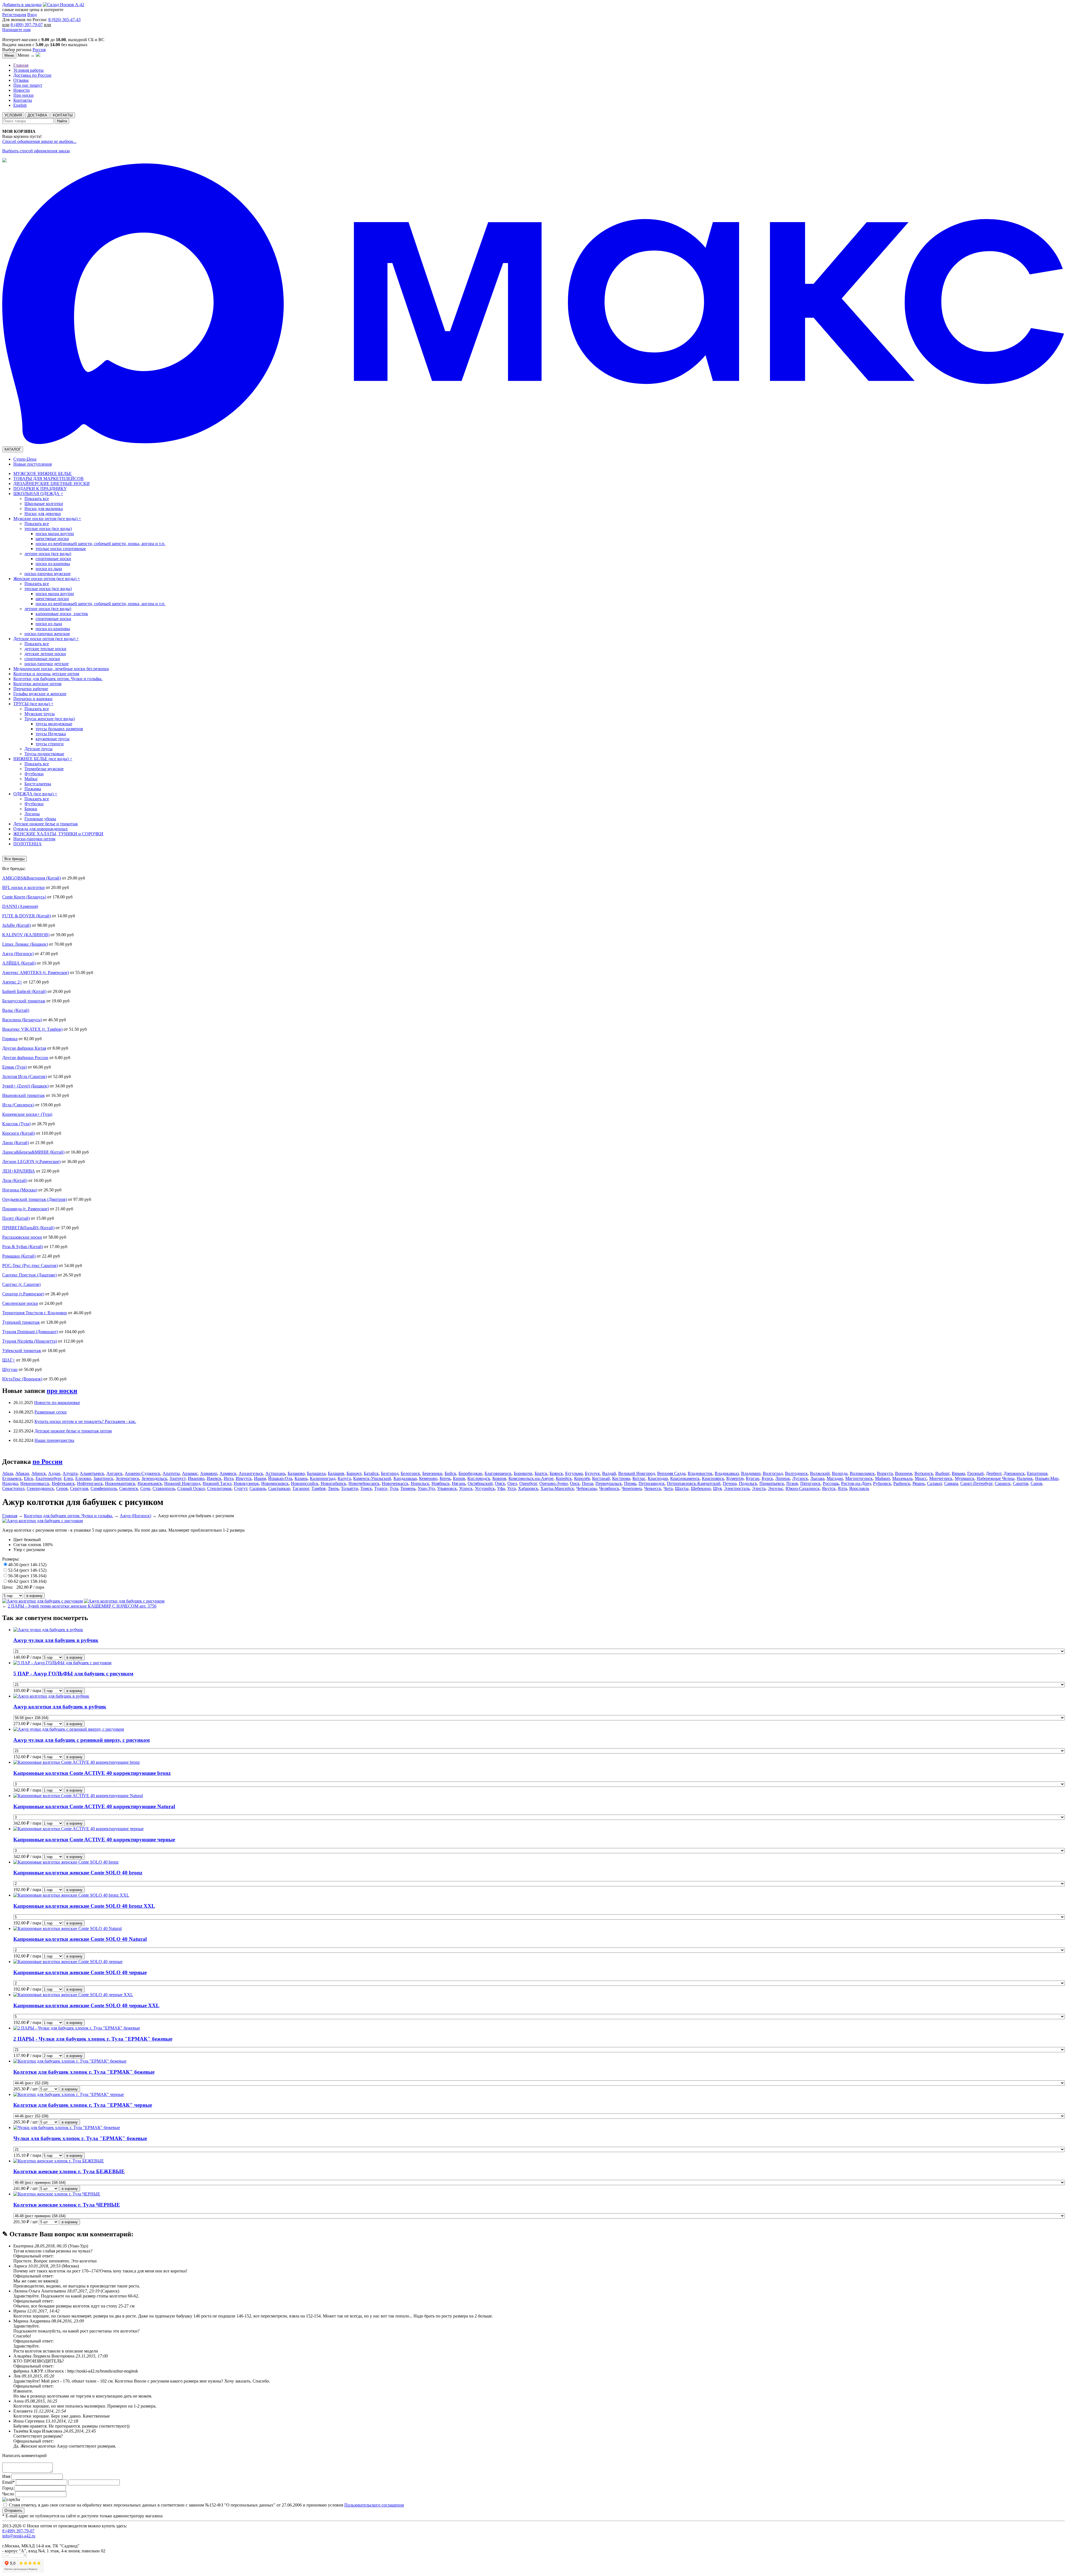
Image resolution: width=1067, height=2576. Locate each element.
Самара (951, 1483)
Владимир (751, 1473)
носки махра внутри (55, 534)
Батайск (371, 1473)
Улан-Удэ (426, 1488)
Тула (394, 1488)
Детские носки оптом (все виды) (46, 639)
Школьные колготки (44, 504)
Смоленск (129, 1488)
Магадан (835, 1478)
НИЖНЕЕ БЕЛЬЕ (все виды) (43, 759)
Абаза (8, 1473)
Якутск (829, 1488)
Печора (730, 1483)
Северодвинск (40, 1488)
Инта (229, 1478)
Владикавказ (727, 1473)
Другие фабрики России (25, 1058)
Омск (500, 1483)
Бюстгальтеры (38, 784)
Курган (753, 1478)
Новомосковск (275, 1483)
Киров (459, 1478)
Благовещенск (498, 1473)
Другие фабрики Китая (24, 1048)
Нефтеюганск (90, 1483)
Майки (31, 779)
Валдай (609, 1473)
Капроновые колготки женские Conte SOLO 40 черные (80, 1972)
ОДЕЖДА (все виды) (35, 794)
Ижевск (214, 1478)
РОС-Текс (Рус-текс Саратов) (30, 1265)
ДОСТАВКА (37, 115)
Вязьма (958, 1473)
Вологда (840, 1473)
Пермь (630, 1483)
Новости (22, 90)
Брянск (556, 1473)
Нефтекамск (63, 1483)
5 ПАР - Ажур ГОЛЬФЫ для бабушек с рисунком (73, 1674)
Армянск (228, 1473)
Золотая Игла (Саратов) (24, 1076)
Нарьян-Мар (1047, 1478)
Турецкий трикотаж (21, 1322)
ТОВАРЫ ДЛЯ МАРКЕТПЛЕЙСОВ (48, 479)
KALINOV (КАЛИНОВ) (26, 935)
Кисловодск (479, 1478)
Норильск (420, 1483)
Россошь (831, 1483)
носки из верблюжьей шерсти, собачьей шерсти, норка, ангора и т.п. (100, 544)
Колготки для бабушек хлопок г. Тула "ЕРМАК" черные (83, 2105)
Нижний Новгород (182, 1483)
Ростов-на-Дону (856, 1483)
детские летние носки (45, 654)
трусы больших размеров (59, 729)
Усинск (466, 1488)
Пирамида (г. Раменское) (26, 1209)
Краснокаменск (685, 1478)
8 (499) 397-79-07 (27, 25)
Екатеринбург (48, 1478)
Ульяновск (447, 1488)
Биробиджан (470, 1473)
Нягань (459, 1483)
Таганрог (301, 1488)
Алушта (70, 1473)
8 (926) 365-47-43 (64, 20)
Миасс (921, 1478)
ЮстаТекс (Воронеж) (22, 1379)
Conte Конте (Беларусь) (24, 897)
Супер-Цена (25, 459)
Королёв (582, 1478)
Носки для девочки (43, 514)
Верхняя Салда (671, 1473)
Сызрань (258, 1488)
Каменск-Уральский (372, 1478)
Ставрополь (164, 1488)
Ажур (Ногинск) (18, 954)
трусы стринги (50, 744)
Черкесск (653, 1488)
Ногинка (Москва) (20, 1190)
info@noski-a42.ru (19, 2536)
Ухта (511, 1488)
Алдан (54, 1473)
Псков (792, 1483)
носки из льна (49, 569)
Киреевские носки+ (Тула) (27, 1114)
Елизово (83, 1478)
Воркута (885, 1473)
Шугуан (10, 1369)
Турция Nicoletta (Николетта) (30, 1341)
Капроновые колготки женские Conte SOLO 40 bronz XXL (84, 1906)
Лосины (32, 814)
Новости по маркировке (57, 1403)
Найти (62, 121)
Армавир (209, 1473)
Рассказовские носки (22, 1237)
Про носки (23, 95)
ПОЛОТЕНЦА (28, 844)
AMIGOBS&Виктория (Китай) (32, 878)
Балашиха (316, 1473)
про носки (62, 1391)
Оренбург (528, 1483)
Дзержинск (1014, 1473)
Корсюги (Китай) (19, 1133)
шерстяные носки (52, 539)
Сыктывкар (279, 1488)
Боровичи (523, 1473)
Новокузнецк (246, 1483)
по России (48, 1462)
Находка (10, 1483)
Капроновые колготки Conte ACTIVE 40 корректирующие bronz (92, 1773)
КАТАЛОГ (13, 449)
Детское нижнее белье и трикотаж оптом (73, 1431)
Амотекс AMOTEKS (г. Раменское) (36, 972)
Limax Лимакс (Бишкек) (25, 944)
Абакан (22, 1473)
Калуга (344, 1478)
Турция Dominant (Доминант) (30, 1332)
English (20, 105)
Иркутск (244, 1478)
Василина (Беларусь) (22, 1020)
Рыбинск (902, 1483)
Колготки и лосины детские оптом (46, 674)
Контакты (23, 100)
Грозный (975, 1473)
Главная (21, 65)
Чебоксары (587, 1488)
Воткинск (924, 1473)
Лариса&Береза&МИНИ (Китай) (33, 1152)
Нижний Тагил (217, 1483)
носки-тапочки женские (47, 634)
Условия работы (28, 70)
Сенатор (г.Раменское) (23, 1294)
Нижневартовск (120, 1483)
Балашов (336, 1473)
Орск (575, 1483)
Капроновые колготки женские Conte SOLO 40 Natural (80, 1939)
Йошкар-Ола (280, 1478)
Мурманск (965, 1478)
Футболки (34, 774)
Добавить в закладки (22, 5)
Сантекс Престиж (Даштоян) (29, 1275)
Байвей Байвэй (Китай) (24, 991)
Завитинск (103, 1478)
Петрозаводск (652, 1483)
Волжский (820, 1473)
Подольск (748, 1483)
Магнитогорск (859, 1478)
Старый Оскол (191, 1488)
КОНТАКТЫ (63, 115)
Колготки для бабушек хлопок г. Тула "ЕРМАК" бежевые (84, 2072)
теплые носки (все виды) (48, 529)
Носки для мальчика (44, 509)
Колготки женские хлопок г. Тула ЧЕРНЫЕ (67, 2205)
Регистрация (14, 15)
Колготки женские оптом (37, 684)
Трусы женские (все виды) (50, 719)
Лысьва (817, 1478)
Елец (68, 1478)
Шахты (682, 1488)
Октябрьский (480, 1483)
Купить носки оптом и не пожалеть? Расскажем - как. (85, 1421)
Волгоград (773, 1473)
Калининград (323, 1478)
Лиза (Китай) (15, 1180)
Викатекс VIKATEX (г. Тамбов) (32, 1029)
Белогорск (410, 1473)
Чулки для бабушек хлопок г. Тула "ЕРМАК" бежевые (80, 2138)
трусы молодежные (54, 724)
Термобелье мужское (44, 769)
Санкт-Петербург (976, 1483)
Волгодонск (796, 1473)
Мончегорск (941, 1478)
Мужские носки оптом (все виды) (47, 519)
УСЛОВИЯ (13, 115)
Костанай (601, 1478)
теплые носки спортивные (61, 549)
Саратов (1021, 1483)
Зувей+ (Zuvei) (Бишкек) (25, 1086)
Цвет (18, 1540)
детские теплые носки (45, 649)
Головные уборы (40, 819)
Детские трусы (38, 749)
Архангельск (251, 1473)
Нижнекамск (150, 1483)
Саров (1036, 1483)
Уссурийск (485, 1488)
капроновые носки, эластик (62, 614)
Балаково (296, 1473)
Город (8, 2488)
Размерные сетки (51, 1412)
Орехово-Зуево (554, 1483)
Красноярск (713, 1478)
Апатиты (171, 1473)
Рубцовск (882, 1483)
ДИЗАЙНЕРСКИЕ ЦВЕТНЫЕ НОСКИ (52, 484)
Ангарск (114, 1473)
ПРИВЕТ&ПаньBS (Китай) (28, 1228)
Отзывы (21, 80)
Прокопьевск (772, 1483)
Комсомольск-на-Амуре (531, 1478)
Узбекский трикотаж (22, 1351)
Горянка (10, 1039)
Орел (512, 1483)
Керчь (445, 1478)
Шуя (717, 1488)
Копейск (564, 1478)
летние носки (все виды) (48, 554)
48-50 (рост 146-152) (27, 1565)
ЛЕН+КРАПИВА (19, 1171)
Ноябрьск (441, 1483)
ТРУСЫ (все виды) (33, 704)
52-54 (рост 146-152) (27, 1570)
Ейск (29, 1478)
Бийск (450, 1473)
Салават (934, 1483)
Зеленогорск (127, 1478)
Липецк (783, 1478)
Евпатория (1037, 1473)
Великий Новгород (637, 1473)
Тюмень (408, 1488)
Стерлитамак (219, 1488)
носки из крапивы (53, 564)
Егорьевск (12, 1478)
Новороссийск (305, 1483)
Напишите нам (16, 30)
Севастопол (13, 1488)
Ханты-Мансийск (557, 1488)
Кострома (621, 1478)
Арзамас (190, 1473)
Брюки (31, 809)
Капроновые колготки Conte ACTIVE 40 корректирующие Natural (94, 1806)
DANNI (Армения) (20, 906)
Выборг (942, 1473)
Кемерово (428, 1478)
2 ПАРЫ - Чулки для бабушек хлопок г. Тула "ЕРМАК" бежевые (93, 2039)
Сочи (145, 1488)
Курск (767, 1478)
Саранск (1003, 1483)
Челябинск (609, 1488)
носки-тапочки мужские (48, 574)
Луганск (800, 1478)
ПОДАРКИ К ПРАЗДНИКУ (40, 489)
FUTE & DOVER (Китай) (27, 916)
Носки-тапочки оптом (34, 839)
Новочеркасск (395, 1483)
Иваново (196, 1478)
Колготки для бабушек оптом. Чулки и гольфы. (58, 679)
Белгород (390, 1473)
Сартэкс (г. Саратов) (21, 1284)
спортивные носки (53, 559)
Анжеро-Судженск (143, 1473)
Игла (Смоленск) (18, 1105)
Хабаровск (528, 1488)
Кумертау (735, 1478)
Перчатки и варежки (33, 699)
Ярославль (859, 1488)
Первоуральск (609, 1483)
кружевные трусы (53, 739)
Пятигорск (810, 1483)
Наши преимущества (54, 1440)
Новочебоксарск (364, 1483)
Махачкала (902, 1478)
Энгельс (776, 1488)
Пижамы (33, 789)
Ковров (499, 1478)
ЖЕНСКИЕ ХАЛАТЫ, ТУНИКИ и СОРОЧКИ (58, 834)
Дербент (994, 1473)
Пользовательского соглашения (374, 2505)
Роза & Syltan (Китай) (23, 1247)
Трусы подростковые (44, 754)
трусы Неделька (51, 734)
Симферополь (104, 1488)
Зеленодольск (154, 1478)
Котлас (639, 1478)
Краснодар (658, 1478)
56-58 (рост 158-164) (27, 1576)
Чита (668, 1488)
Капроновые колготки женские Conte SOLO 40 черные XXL (86, 2005)
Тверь (333, 1488)
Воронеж (904, 1473)
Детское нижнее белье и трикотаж (46, 824)
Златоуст (178, 1478)
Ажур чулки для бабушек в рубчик (56, 1640)
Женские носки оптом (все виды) (47, 579)
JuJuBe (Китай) (17, 925)
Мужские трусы (40, 714)
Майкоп (882, 1478)
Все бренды (14, 859)
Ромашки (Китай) (19, 1256)
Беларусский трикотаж (24, 1001)
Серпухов (79, 1488)
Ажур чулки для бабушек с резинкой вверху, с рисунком (82, 1740)
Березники (432, 1473)
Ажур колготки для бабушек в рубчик (60, 1707)
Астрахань (275, 1473)
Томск (366, 1488)
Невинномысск (35, 1483)
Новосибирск (333, 1483)
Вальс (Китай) (16, 1010)
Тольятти (350, 1488)
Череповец (632, 1488)
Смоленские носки (20, 1303)
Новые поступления (33, 464)
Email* (8, 2482)
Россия (39, 50)
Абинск (39, 1473)
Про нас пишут (28, 85)
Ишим (260, 1478)
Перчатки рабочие (31, 689)
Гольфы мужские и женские (40, 694)
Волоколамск (862, 1473)
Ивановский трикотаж (23, 1095)
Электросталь (737, 1488)
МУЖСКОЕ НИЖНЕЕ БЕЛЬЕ (43, 474)
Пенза (588, 1483)
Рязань (919, 1483)
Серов (62, 1488)
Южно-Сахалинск (803, 1488)
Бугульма (574, 1473)
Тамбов (319, 1488)
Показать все (37, 499)
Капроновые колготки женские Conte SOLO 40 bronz (78, 1873)
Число (8, 2494)
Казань (301, 1478)
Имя (7, 2476)
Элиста (759, 1488)
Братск (541, 1473)
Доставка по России (32, 75)
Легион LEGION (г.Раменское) (31, 1162)
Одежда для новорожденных (41, 829)
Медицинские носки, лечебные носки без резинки (61, 669)
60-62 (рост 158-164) (27, 1581)
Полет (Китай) (16, 1218)
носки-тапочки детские (47, 664)
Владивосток (700, 1473)
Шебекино (701, 1488)
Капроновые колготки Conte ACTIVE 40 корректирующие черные (94, 1840)
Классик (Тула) (16, 1124)
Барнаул (354, 1473)
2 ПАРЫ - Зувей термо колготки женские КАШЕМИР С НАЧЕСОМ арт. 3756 (82, 1606)
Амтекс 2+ (12, 982)
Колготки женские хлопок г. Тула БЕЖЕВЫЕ (69, 2171)
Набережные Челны (996, 1478)
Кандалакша (405, 1478)
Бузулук (592, 1473)
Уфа (501, 1488)
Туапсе (381, 1488)
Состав (20, 1545)
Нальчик (1025, 1478)
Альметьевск (92, 1473)
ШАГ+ (9, 1360)
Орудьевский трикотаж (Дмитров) (35, 1199)
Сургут (241, 1488)
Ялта (842, 1488)
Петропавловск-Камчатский (694, 1483)
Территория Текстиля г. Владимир (35, 1313)
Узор (18, 1550)
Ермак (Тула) (14, 1067)
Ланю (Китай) (16, 1143)
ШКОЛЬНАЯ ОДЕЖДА (38, 494)
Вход (32, 15)
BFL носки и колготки (23, 887)
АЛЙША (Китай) (19, 963)
